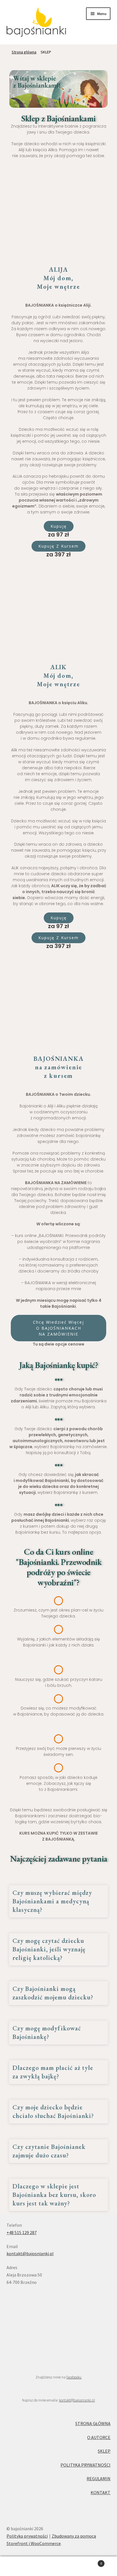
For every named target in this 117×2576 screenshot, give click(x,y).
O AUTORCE (99, 2437)
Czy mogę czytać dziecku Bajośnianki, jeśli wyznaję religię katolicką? (49, 1949)
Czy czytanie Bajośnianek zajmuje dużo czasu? (49, 2151)
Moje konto (19, 2566)
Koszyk (90, 2561)
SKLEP (104, 2451)
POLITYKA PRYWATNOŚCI (85, 2465)
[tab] (59, 1902)
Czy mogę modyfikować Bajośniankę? (47, 2033)
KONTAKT (101, 2492)
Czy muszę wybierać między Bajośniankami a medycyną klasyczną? (52, 1901)
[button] (59, 526)
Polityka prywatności (27, 2536)
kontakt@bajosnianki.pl (30, 2253)
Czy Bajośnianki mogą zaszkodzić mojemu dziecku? (53, 1993)
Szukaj (58, 2566)
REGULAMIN (99, 2479)
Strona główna (24, 52)
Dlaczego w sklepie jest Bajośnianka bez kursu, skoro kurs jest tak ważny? (54, 2195)
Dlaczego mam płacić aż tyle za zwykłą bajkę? (53, 2072)
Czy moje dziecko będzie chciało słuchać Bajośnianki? (53, 2112)
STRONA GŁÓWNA (93, 2423)
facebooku (74, 2377)
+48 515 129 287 (22, 2232)
